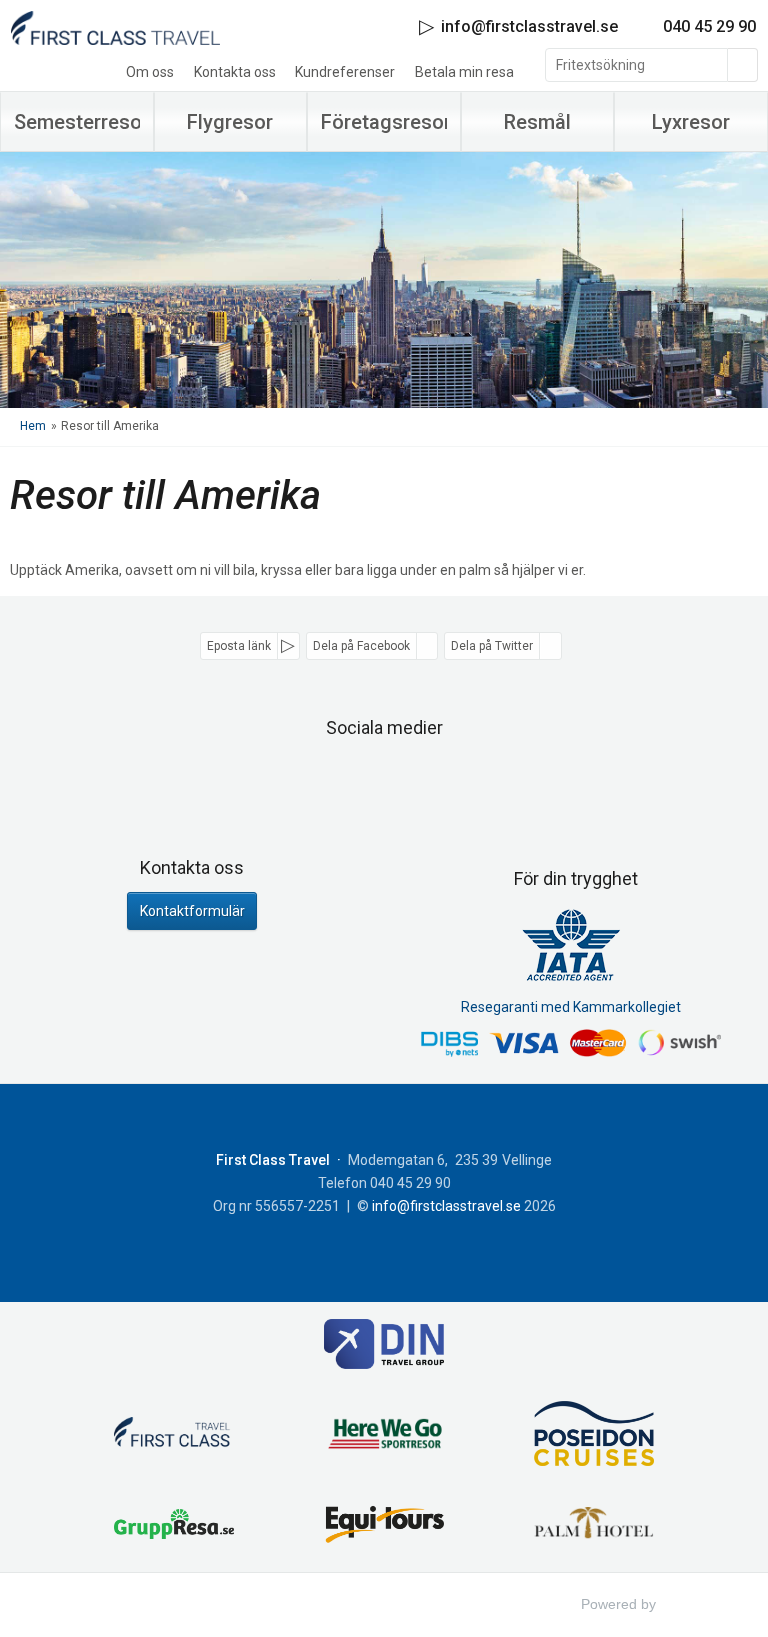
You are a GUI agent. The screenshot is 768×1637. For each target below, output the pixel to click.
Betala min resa (464, 72)
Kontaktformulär (192, 911)
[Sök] (743, 65)
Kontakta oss (235, 72)
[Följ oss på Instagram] (405, 779)
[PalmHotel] (594, 1527)
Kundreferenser (345, 72)
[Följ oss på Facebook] (362, 779)
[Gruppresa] (174, 1527)
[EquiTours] (384, 1527)
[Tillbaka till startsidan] (115, 27)
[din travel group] (384, 1347)
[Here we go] (384, 1437)
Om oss (150, 72)
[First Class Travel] (174, 1437)
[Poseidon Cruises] (594, 1436)
